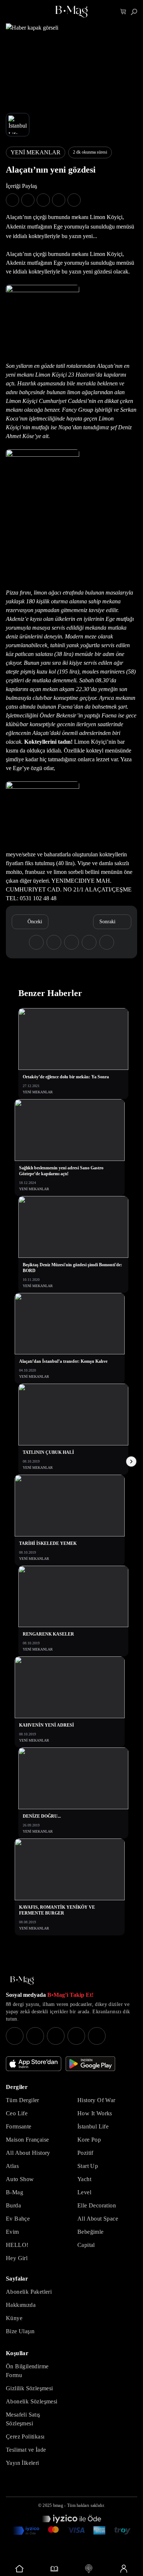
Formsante (19, 2126)
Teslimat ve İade (26, 2450)
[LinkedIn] (76, 2036)
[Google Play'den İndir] (90, 2064)
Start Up (88, 2166)
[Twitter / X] (56, 2036)
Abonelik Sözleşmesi (32, 2401)
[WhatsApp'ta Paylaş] (43, 200)
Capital (86, 2245)
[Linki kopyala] (74, 200)
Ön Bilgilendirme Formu (27, 2371)
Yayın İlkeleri (23, 2463)
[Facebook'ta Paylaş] (12, 200)
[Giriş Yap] (124, 2569)
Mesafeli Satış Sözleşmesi (23, 2419)
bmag (58, 2505)
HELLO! (17, 2245)
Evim (12, 2232)
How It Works (95, 2113)
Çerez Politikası (25, 2437)
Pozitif (85, 2153)
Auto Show (20, 2179)
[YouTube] (35, 2036)
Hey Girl (17, 2258)
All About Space (98, 2219)
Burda (13, 2205)
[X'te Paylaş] (28, 200)
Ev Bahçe (18, 2219)
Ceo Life (17, 2113)
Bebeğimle (91, 2232)
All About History (28, 2153)
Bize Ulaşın (20, 2331)
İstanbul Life (93, 2126)
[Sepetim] (123, 12)
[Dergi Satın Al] (54, 2569)
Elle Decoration (97, 2205)
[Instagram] (15, 2036)
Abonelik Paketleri (29, 2292)
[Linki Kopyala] (107, 942)
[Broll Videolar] (89, 2569)
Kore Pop (89, 2140)
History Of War (96, 2100)
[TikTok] (97, 2036)
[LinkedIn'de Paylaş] (59, 200)
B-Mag (14, 2192)
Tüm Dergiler (23, 2100)
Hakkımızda (21, 2305)
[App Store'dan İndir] (34, 2064)
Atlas (12, 2166)
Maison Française (27, 2140)
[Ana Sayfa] (22, 1981)
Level (84, 2192)
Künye (14, 2318)
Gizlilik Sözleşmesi (30, 2388)
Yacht (84, 2179)
